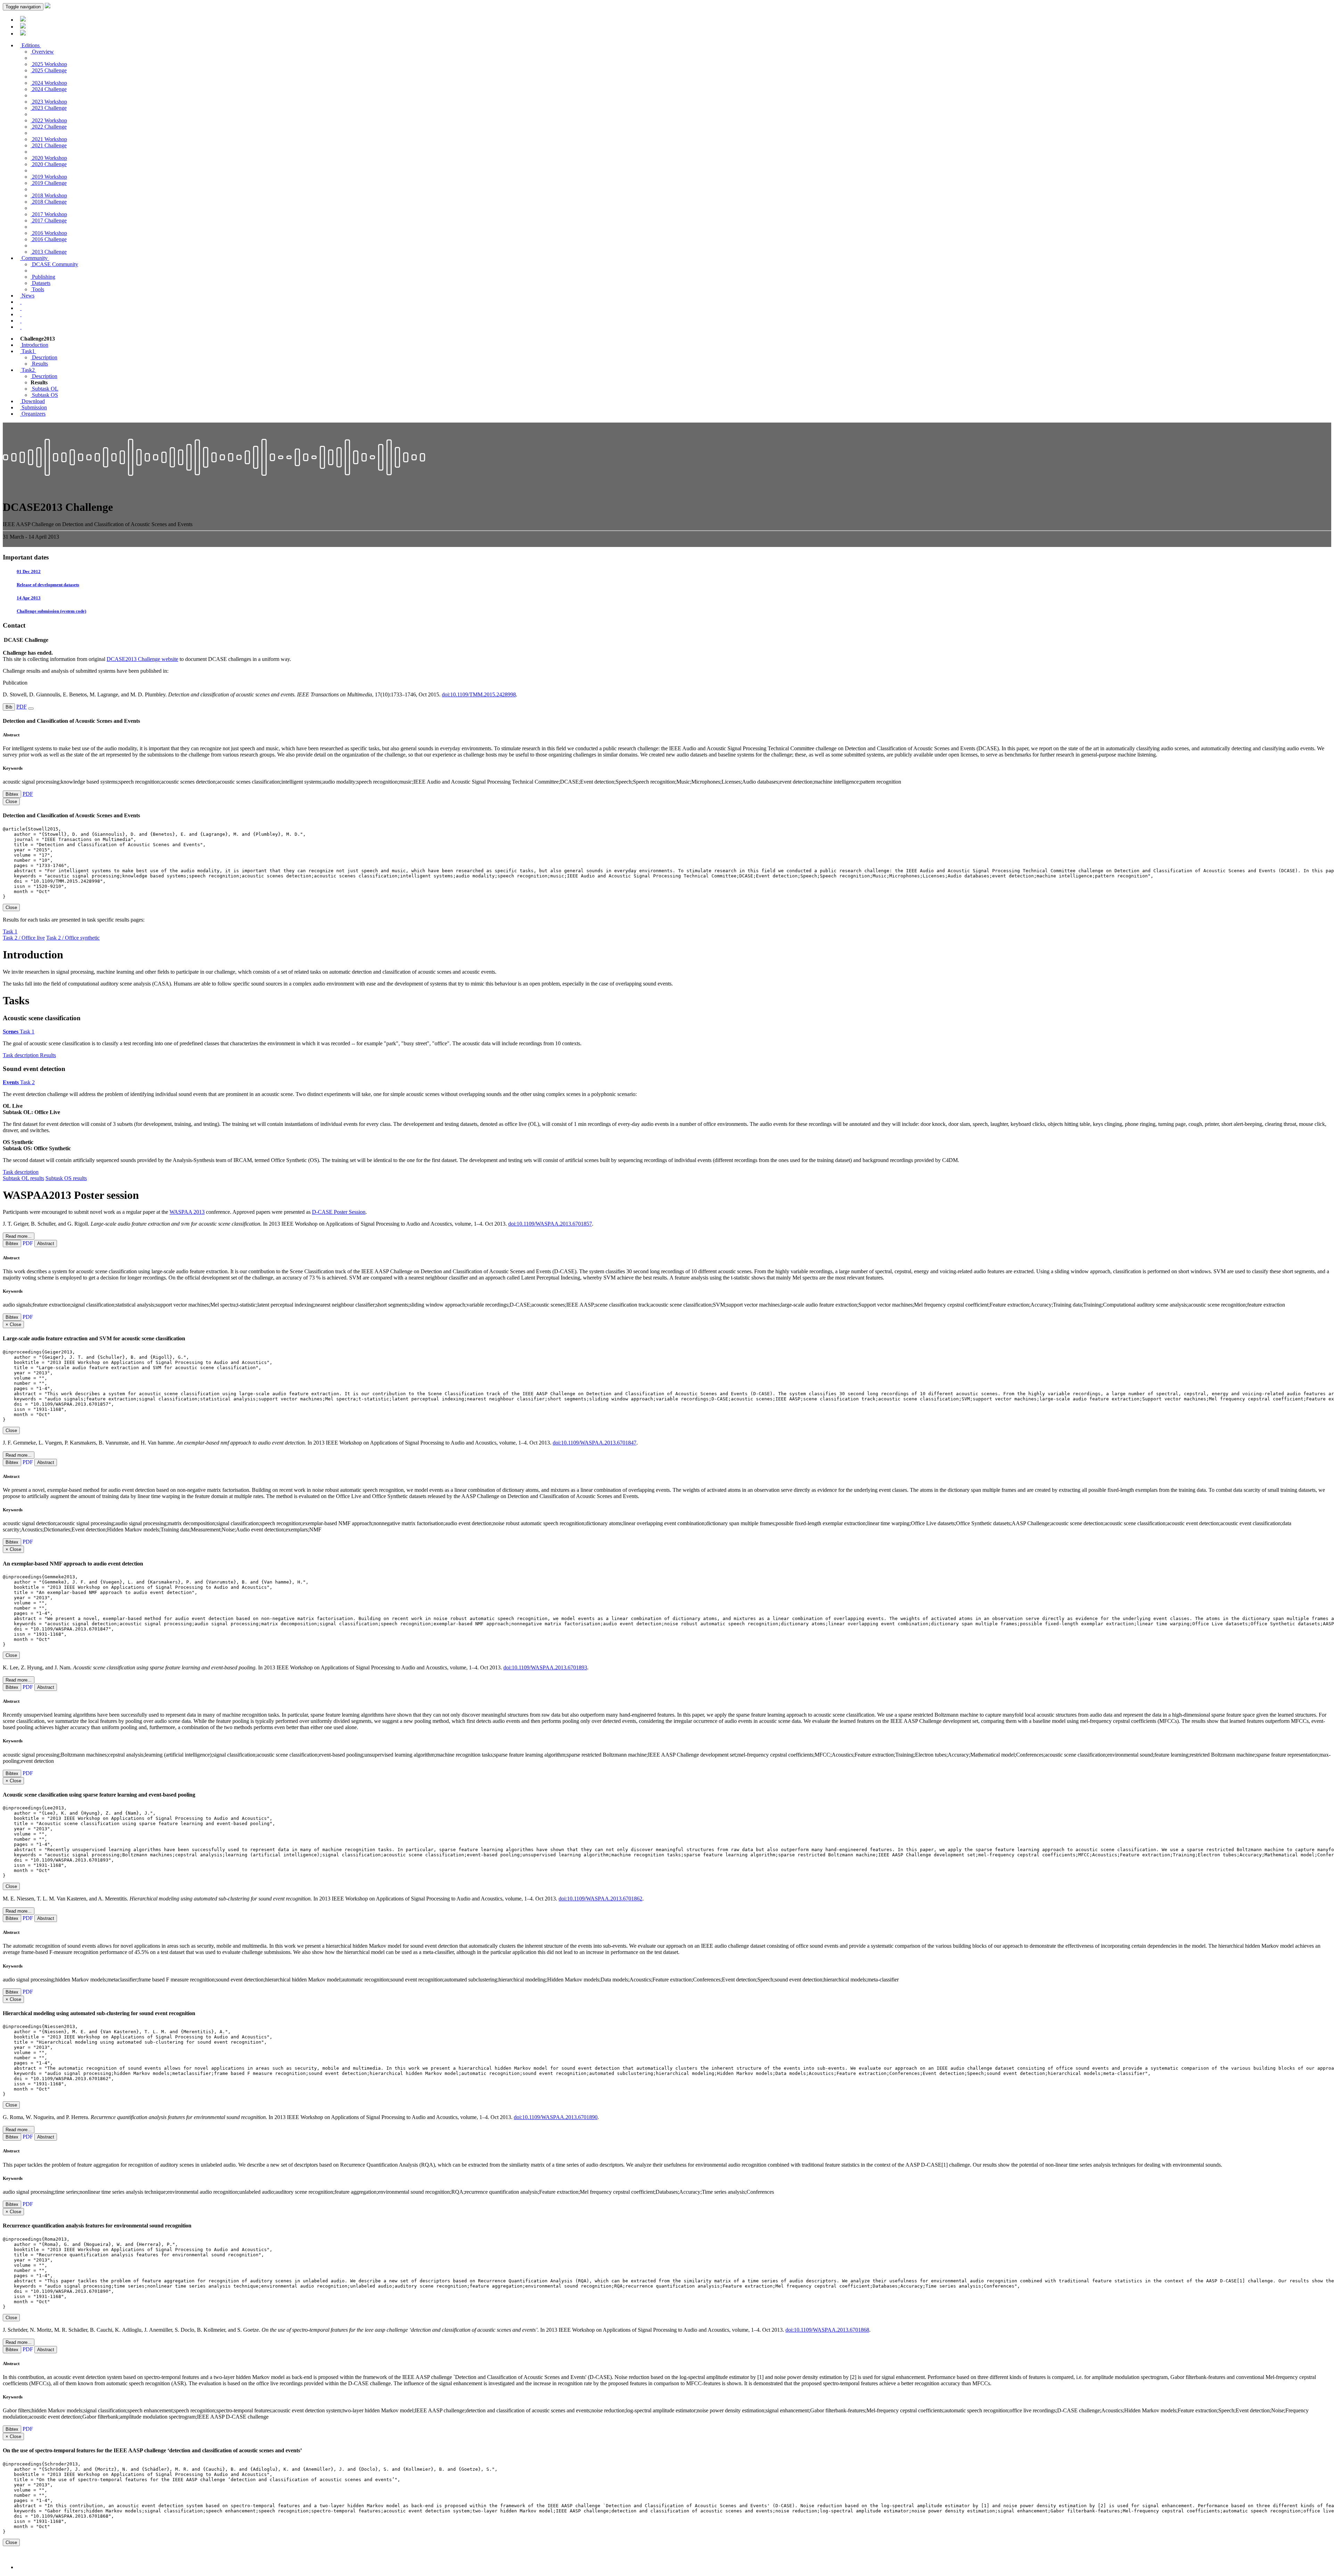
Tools (37, 289)
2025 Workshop (49, 64)
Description (44, 357)
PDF (22, 707)
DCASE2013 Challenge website (142, 659)
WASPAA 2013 (187, 1212)
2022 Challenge (49, 127)
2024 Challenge (49, 89)
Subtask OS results (66, 1178)
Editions (31, 45)
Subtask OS (44, 395)
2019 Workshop (49, 177)
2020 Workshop (49, 158)
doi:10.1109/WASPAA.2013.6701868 (827, 2330)
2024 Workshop (49, 83)
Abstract (46, 1244)
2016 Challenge (49, 239)
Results (39, 364)
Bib (9, 707)
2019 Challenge (49, 183)
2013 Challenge (49, 252)
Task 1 (10, 931)
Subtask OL (44, 389)
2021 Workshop (49, 139)
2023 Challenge (49, 108)
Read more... (19, 1236)
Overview (42, 52)
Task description (21, 1055)
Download (32, 401)
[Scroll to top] (20, 2567)
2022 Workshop (49, 120)
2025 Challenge (49, 70)
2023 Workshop (49, 102)
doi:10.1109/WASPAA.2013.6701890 (556, 2117)
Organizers (33, 414)
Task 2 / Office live (24, 938)
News (27, 296)
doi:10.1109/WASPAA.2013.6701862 (600, 1899)
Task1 (28, 351)
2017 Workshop (49, 214)
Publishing (43, 277)
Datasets (40, 283)
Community (35, 258)
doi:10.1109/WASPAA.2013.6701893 (545, 1667)
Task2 (28, 370)
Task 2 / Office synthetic (73, 938)
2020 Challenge (49, 164)
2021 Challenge (49, 145)
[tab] (667, 1234)
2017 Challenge (49, 220)
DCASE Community (54, 264)
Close (11, 907)
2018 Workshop (49, 195)
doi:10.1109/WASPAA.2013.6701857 (550, 1224)
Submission (34, 407)
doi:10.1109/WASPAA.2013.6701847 (595, 1443)
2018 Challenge (49, 202)
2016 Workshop (49, 233)
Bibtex (12, 794)
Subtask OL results (23, 1178)
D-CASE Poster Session (339, 1212)
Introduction (34, 345)
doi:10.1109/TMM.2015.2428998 (479, 694)
